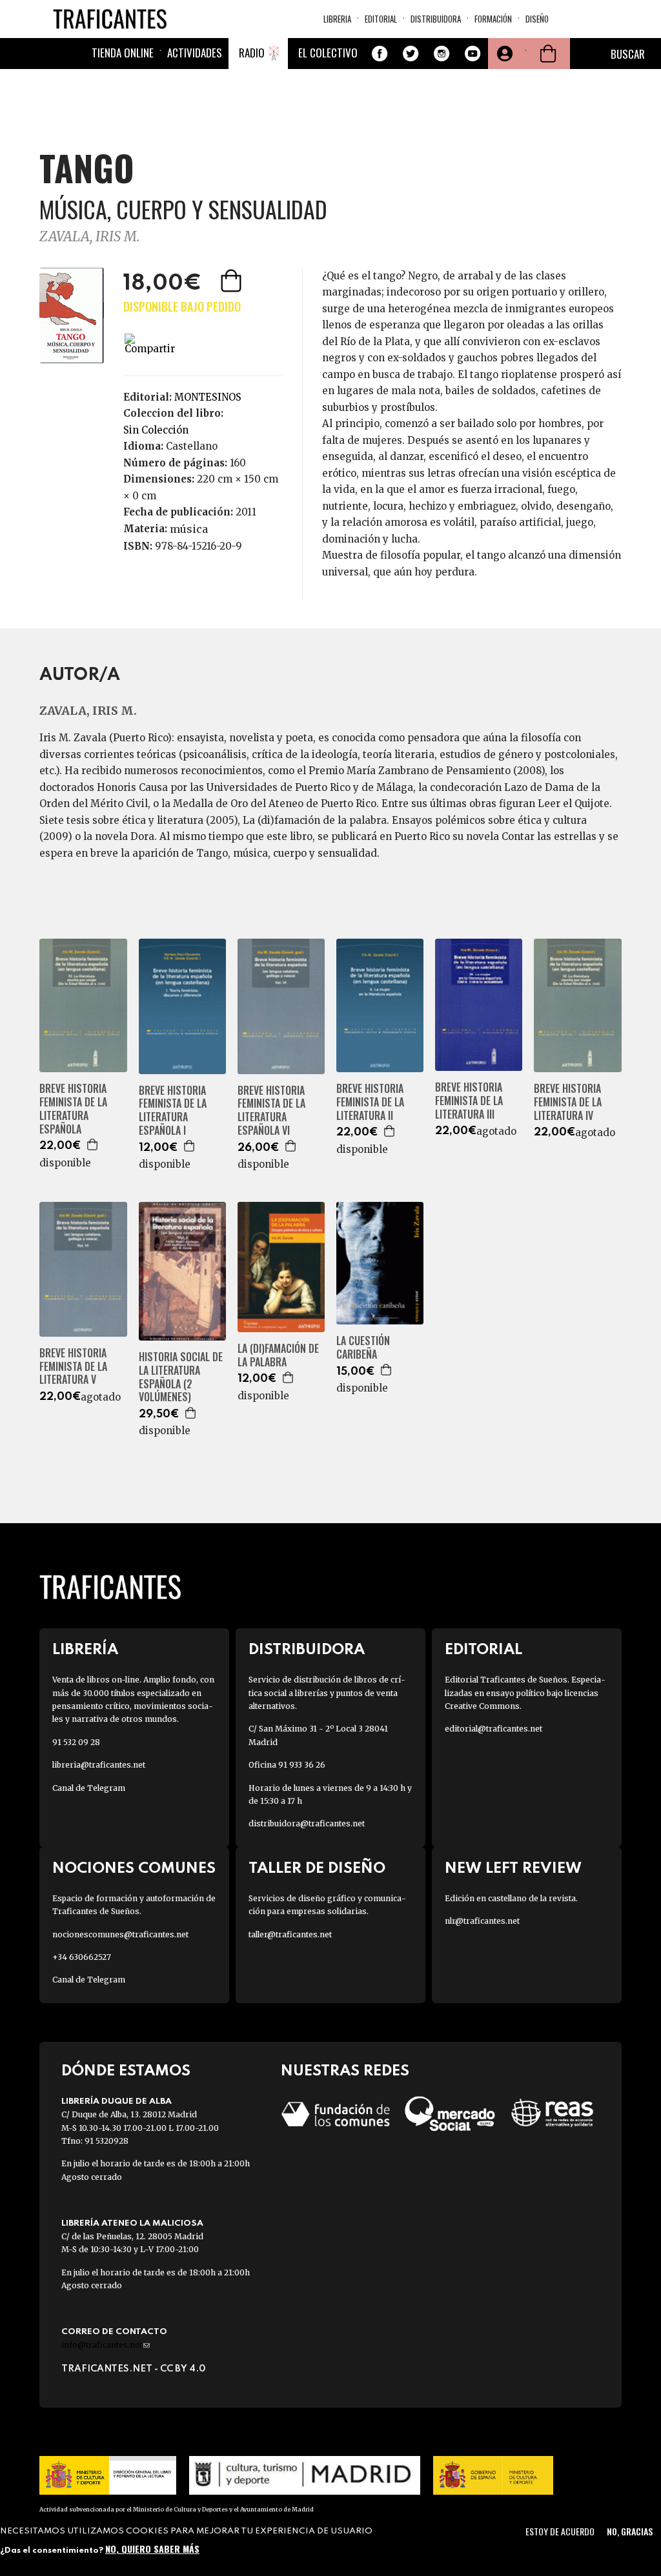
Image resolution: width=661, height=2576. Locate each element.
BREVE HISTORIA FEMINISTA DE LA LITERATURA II (370, 1102)
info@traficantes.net (106, 2345)
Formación (493, 19)
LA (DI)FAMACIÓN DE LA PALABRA (278, 1355)
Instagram (442, 54)
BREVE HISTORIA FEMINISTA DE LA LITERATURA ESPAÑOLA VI (271, 1111)
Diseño (537, 19)
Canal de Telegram (89, 1788)
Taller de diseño (317, 1869)
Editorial (381, 19)
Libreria (337, 19)
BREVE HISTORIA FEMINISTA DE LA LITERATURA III (469, 1101)
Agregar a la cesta (232, 281)
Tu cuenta (503, 54)
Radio (252, 53)
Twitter (411, 54)
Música (189, 529)
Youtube (473, 54)
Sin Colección (156, 430)
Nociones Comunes (134, 1869)
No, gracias (630, 2531)
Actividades (195, 53)
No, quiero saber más (152, 2549)
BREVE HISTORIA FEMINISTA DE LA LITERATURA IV (568, 1102)
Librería (85, 1650)
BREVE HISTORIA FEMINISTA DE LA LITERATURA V (73, 1366)
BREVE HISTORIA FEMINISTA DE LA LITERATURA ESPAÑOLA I (173, 1111)
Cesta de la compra (548, 54)
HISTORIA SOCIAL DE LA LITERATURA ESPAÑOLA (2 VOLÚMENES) (181, 1377)
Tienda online (123, 53)
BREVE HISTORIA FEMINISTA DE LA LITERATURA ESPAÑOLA (73, 1109)
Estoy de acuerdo (560, 2531)
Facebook (380, 54)
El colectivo (328, 53)
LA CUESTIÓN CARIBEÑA (363, 1348)
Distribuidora (436, 19)
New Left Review (513, 1869)
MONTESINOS (208, 397)
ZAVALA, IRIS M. (90, 236)
